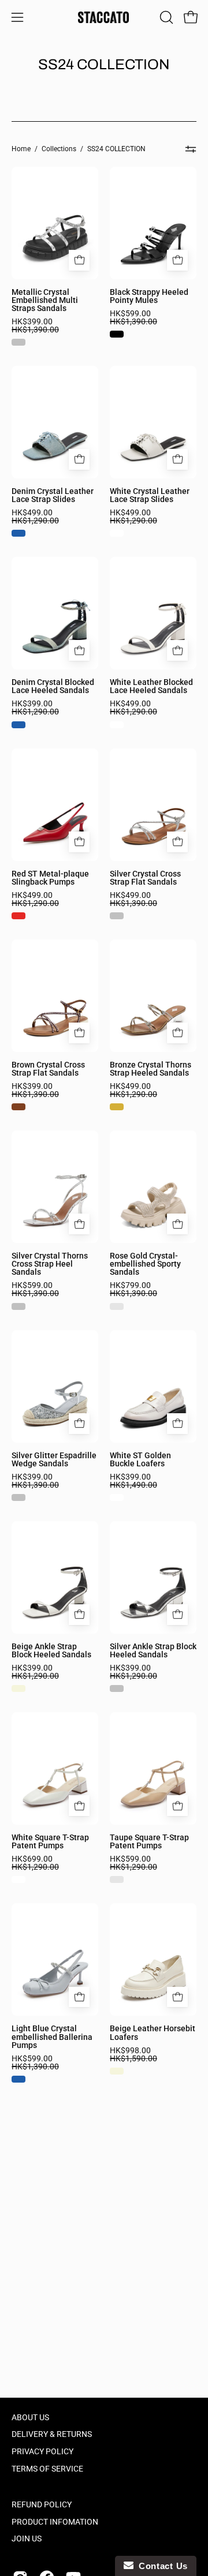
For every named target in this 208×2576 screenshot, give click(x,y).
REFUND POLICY (42, 2505)
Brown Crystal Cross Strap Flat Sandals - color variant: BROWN (18, 1107)
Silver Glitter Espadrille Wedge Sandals (54, 1459)
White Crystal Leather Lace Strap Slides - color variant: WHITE (117, 533)
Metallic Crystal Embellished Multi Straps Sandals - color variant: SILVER (18, 342)
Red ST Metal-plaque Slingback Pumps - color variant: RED (18, 916)
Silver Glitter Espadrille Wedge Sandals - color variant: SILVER (18, 1497)
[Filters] (191, 149)
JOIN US (27, 2539)
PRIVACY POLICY (42, 2452)
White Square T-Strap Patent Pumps (50, 1841)
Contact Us (161, 2566)
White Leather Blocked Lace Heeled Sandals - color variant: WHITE (117, 725)
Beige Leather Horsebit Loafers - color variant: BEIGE (117, 2071)
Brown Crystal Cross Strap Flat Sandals (48, 1069)
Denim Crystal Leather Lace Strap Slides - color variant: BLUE (18, 533)
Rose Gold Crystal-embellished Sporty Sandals (145, 1264)
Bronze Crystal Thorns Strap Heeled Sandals (151, 1069)
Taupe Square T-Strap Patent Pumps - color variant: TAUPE (117, 1879)
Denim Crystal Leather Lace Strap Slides (53, 495)
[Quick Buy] (79, 260)
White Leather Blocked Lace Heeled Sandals (151, 686)
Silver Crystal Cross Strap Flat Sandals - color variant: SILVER (117, 916)
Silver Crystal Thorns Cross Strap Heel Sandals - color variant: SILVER (18, 1306)
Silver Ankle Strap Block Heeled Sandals (153, 1650)
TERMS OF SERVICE (47, 2469)
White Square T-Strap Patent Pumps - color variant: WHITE (18, 1879)
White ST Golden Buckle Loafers (140, 1459)
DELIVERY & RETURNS (52, 2434)
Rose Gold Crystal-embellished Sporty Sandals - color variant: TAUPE (117, 1306)
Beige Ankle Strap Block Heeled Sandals (51, 1650)
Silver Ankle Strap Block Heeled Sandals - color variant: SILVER (117, 1688)
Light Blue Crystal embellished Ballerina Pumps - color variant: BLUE (18, 2079)
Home (21, 149)
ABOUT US (30, 2418)
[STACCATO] (104, 17)
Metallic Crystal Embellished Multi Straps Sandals (45, 300)
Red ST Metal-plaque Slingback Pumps (50, 878)
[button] (165, 17)
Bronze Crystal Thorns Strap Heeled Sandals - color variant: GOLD (117, 1107)
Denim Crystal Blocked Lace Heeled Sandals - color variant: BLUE (18, 725)
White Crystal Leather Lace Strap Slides (150, 495)
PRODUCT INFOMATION (55, 2522)
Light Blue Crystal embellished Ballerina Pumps (52, 2036)
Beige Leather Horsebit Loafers (153, 2032)
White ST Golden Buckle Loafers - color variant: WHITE (117, 1497)
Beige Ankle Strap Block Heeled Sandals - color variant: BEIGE (18, 1688)
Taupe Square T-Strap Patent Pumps (149, 1841)
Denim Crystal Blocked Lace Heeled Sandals (53, 686)
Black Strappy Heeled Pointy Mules (149, 296)
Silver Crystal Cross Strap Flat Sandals (145, 878)
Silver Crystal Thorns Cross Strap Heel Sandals (50, 1264)
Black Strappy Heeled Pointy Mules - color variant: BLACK (117, 334)
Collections (59, 149)
